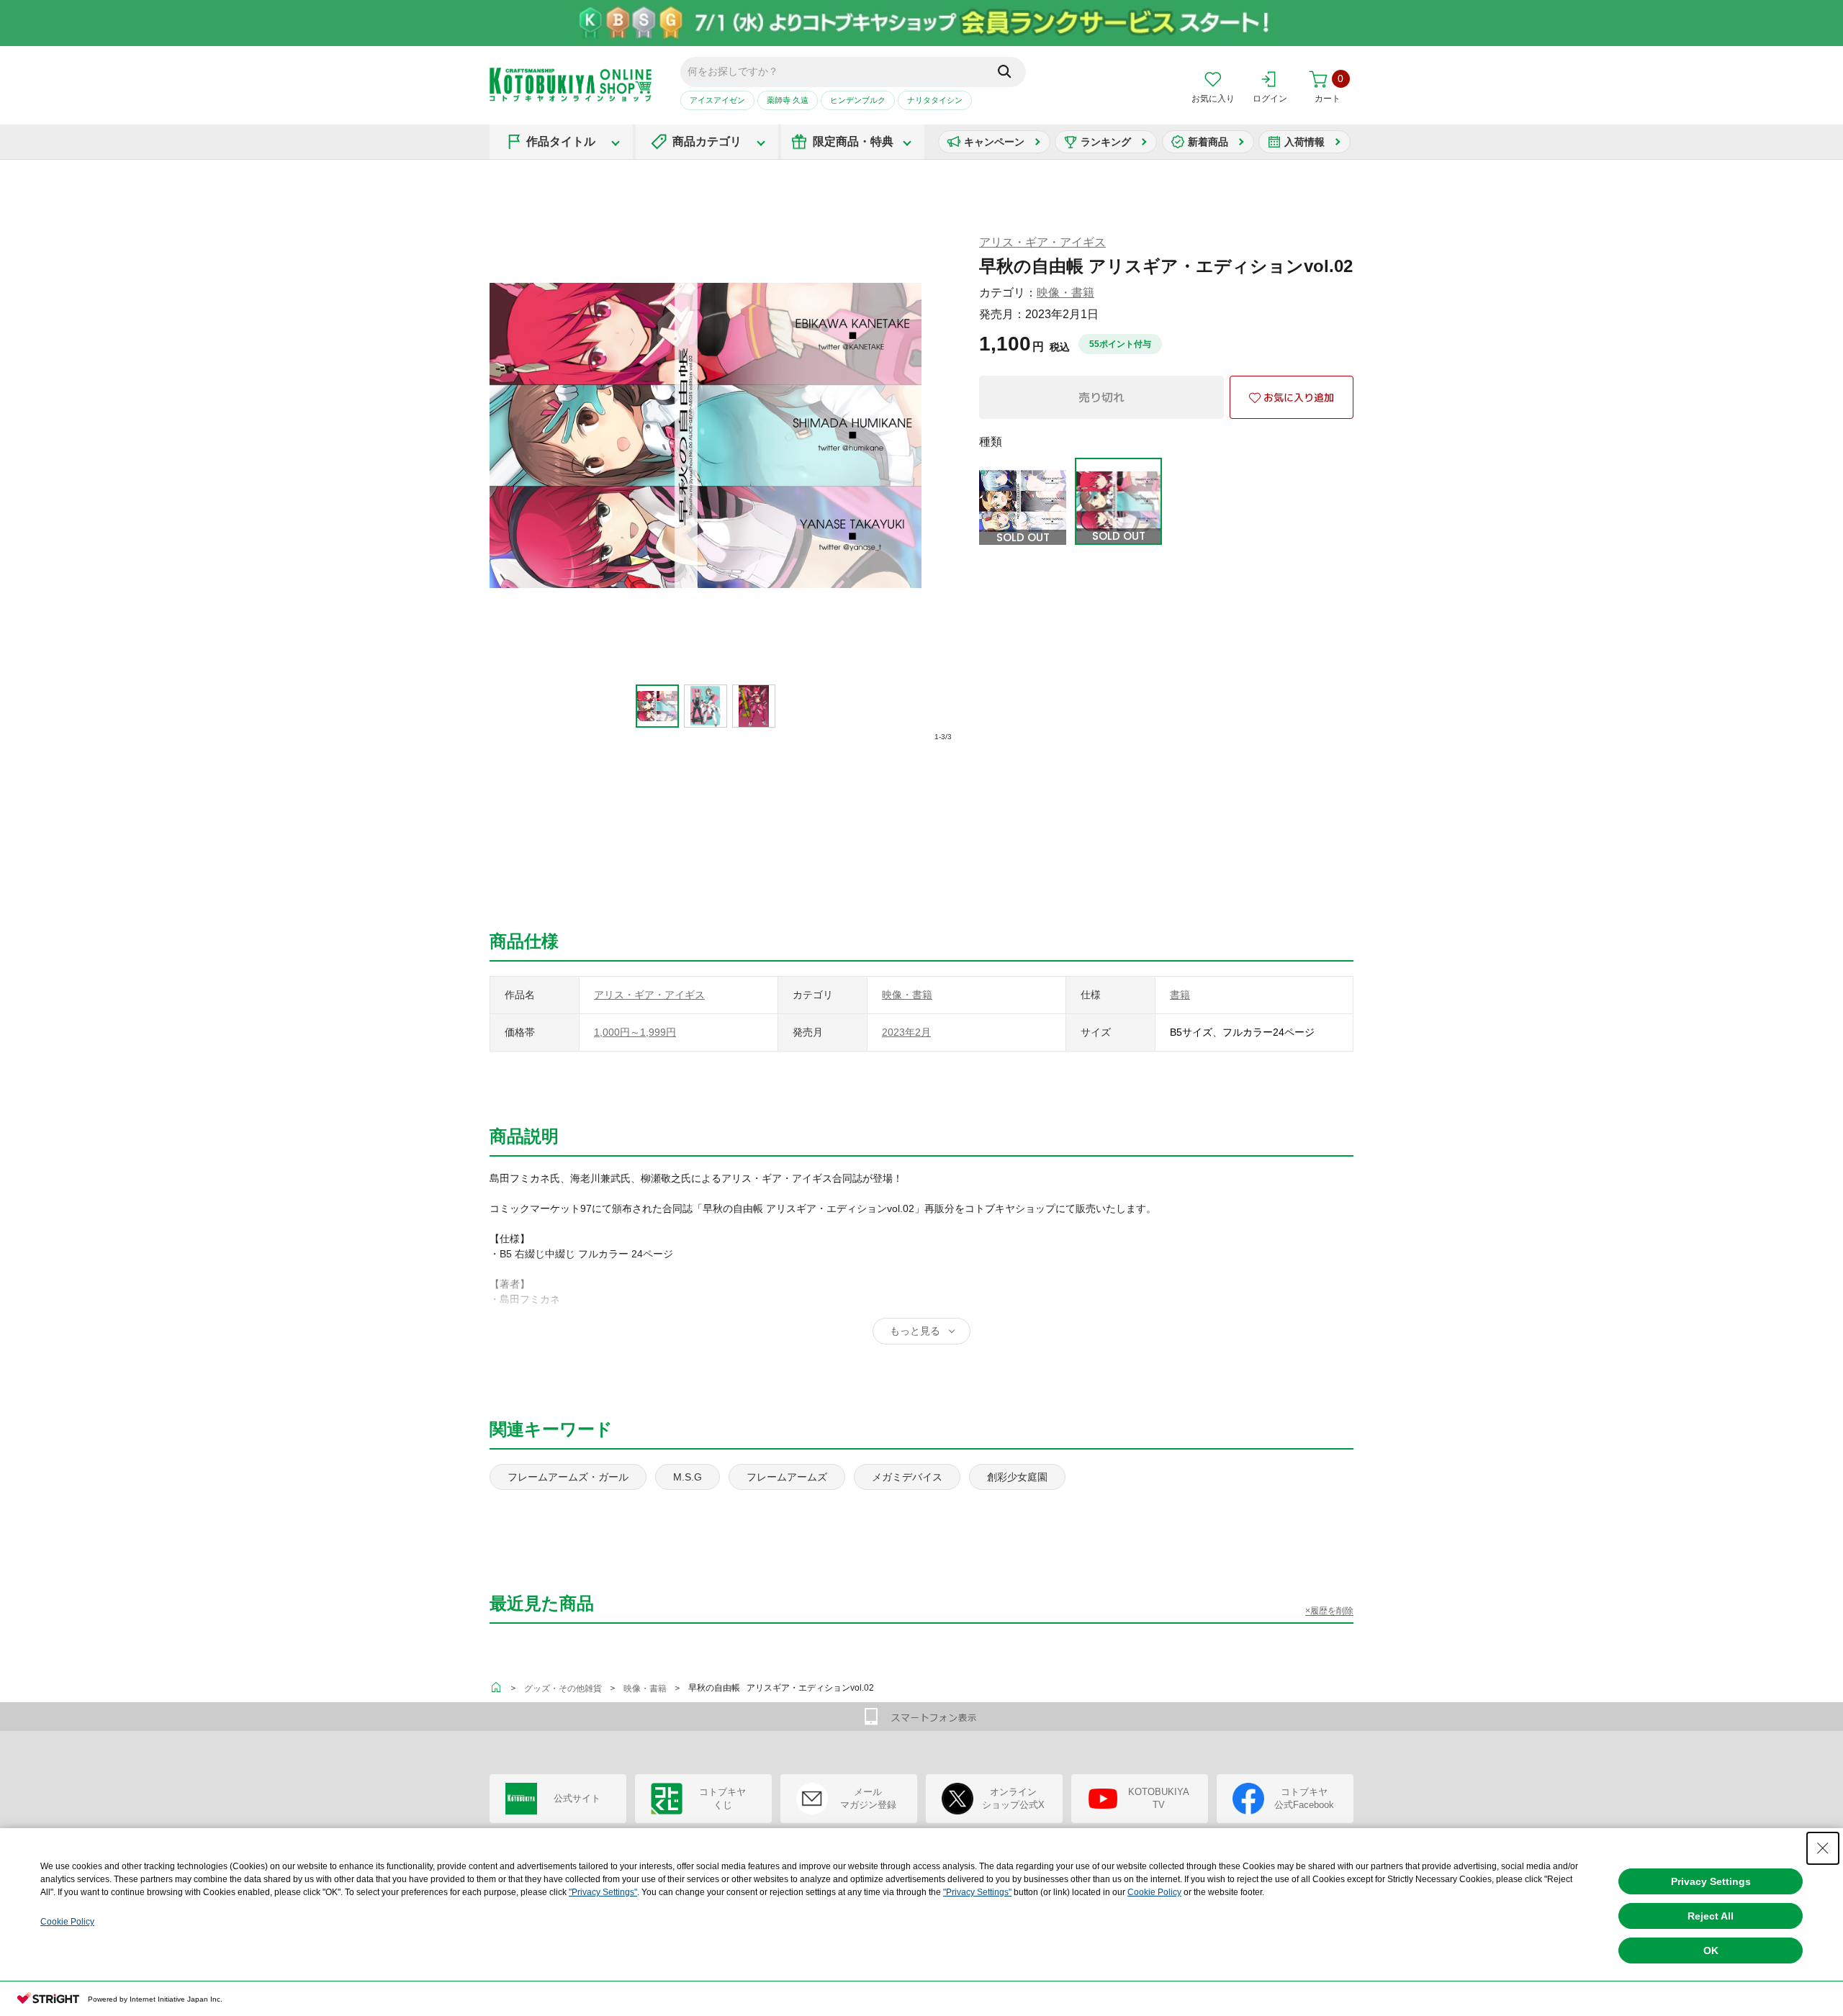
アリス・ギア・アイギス (1042, 242)
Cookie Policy (1154, 1892)
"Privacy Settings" (603, 1892)
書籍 (1180, 995)
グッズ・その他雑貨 (563, 1689)
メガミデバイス (907, 1477)
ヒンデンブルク (858, 100)
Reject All (1711, 1916)
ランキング (1106, 142)
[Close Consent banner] (1823, 1848)
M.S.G (688, 1477)
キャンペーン (994, 142)
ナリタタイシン (935, 100)
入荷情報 (1304, 142)
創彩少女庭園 (1017, 1477)
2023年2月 (906, 1032)
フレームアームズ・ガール (568, 1477)
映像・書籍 (1065, 293)
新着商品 (1208, 142)
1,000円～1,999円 (635, 1032)
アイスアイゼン (717, 100)
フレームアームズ (787, 1477)
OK (1711, 1951)
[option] (658, 706)
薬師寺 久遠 (788, 100)
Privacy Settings (1711, 1881)
